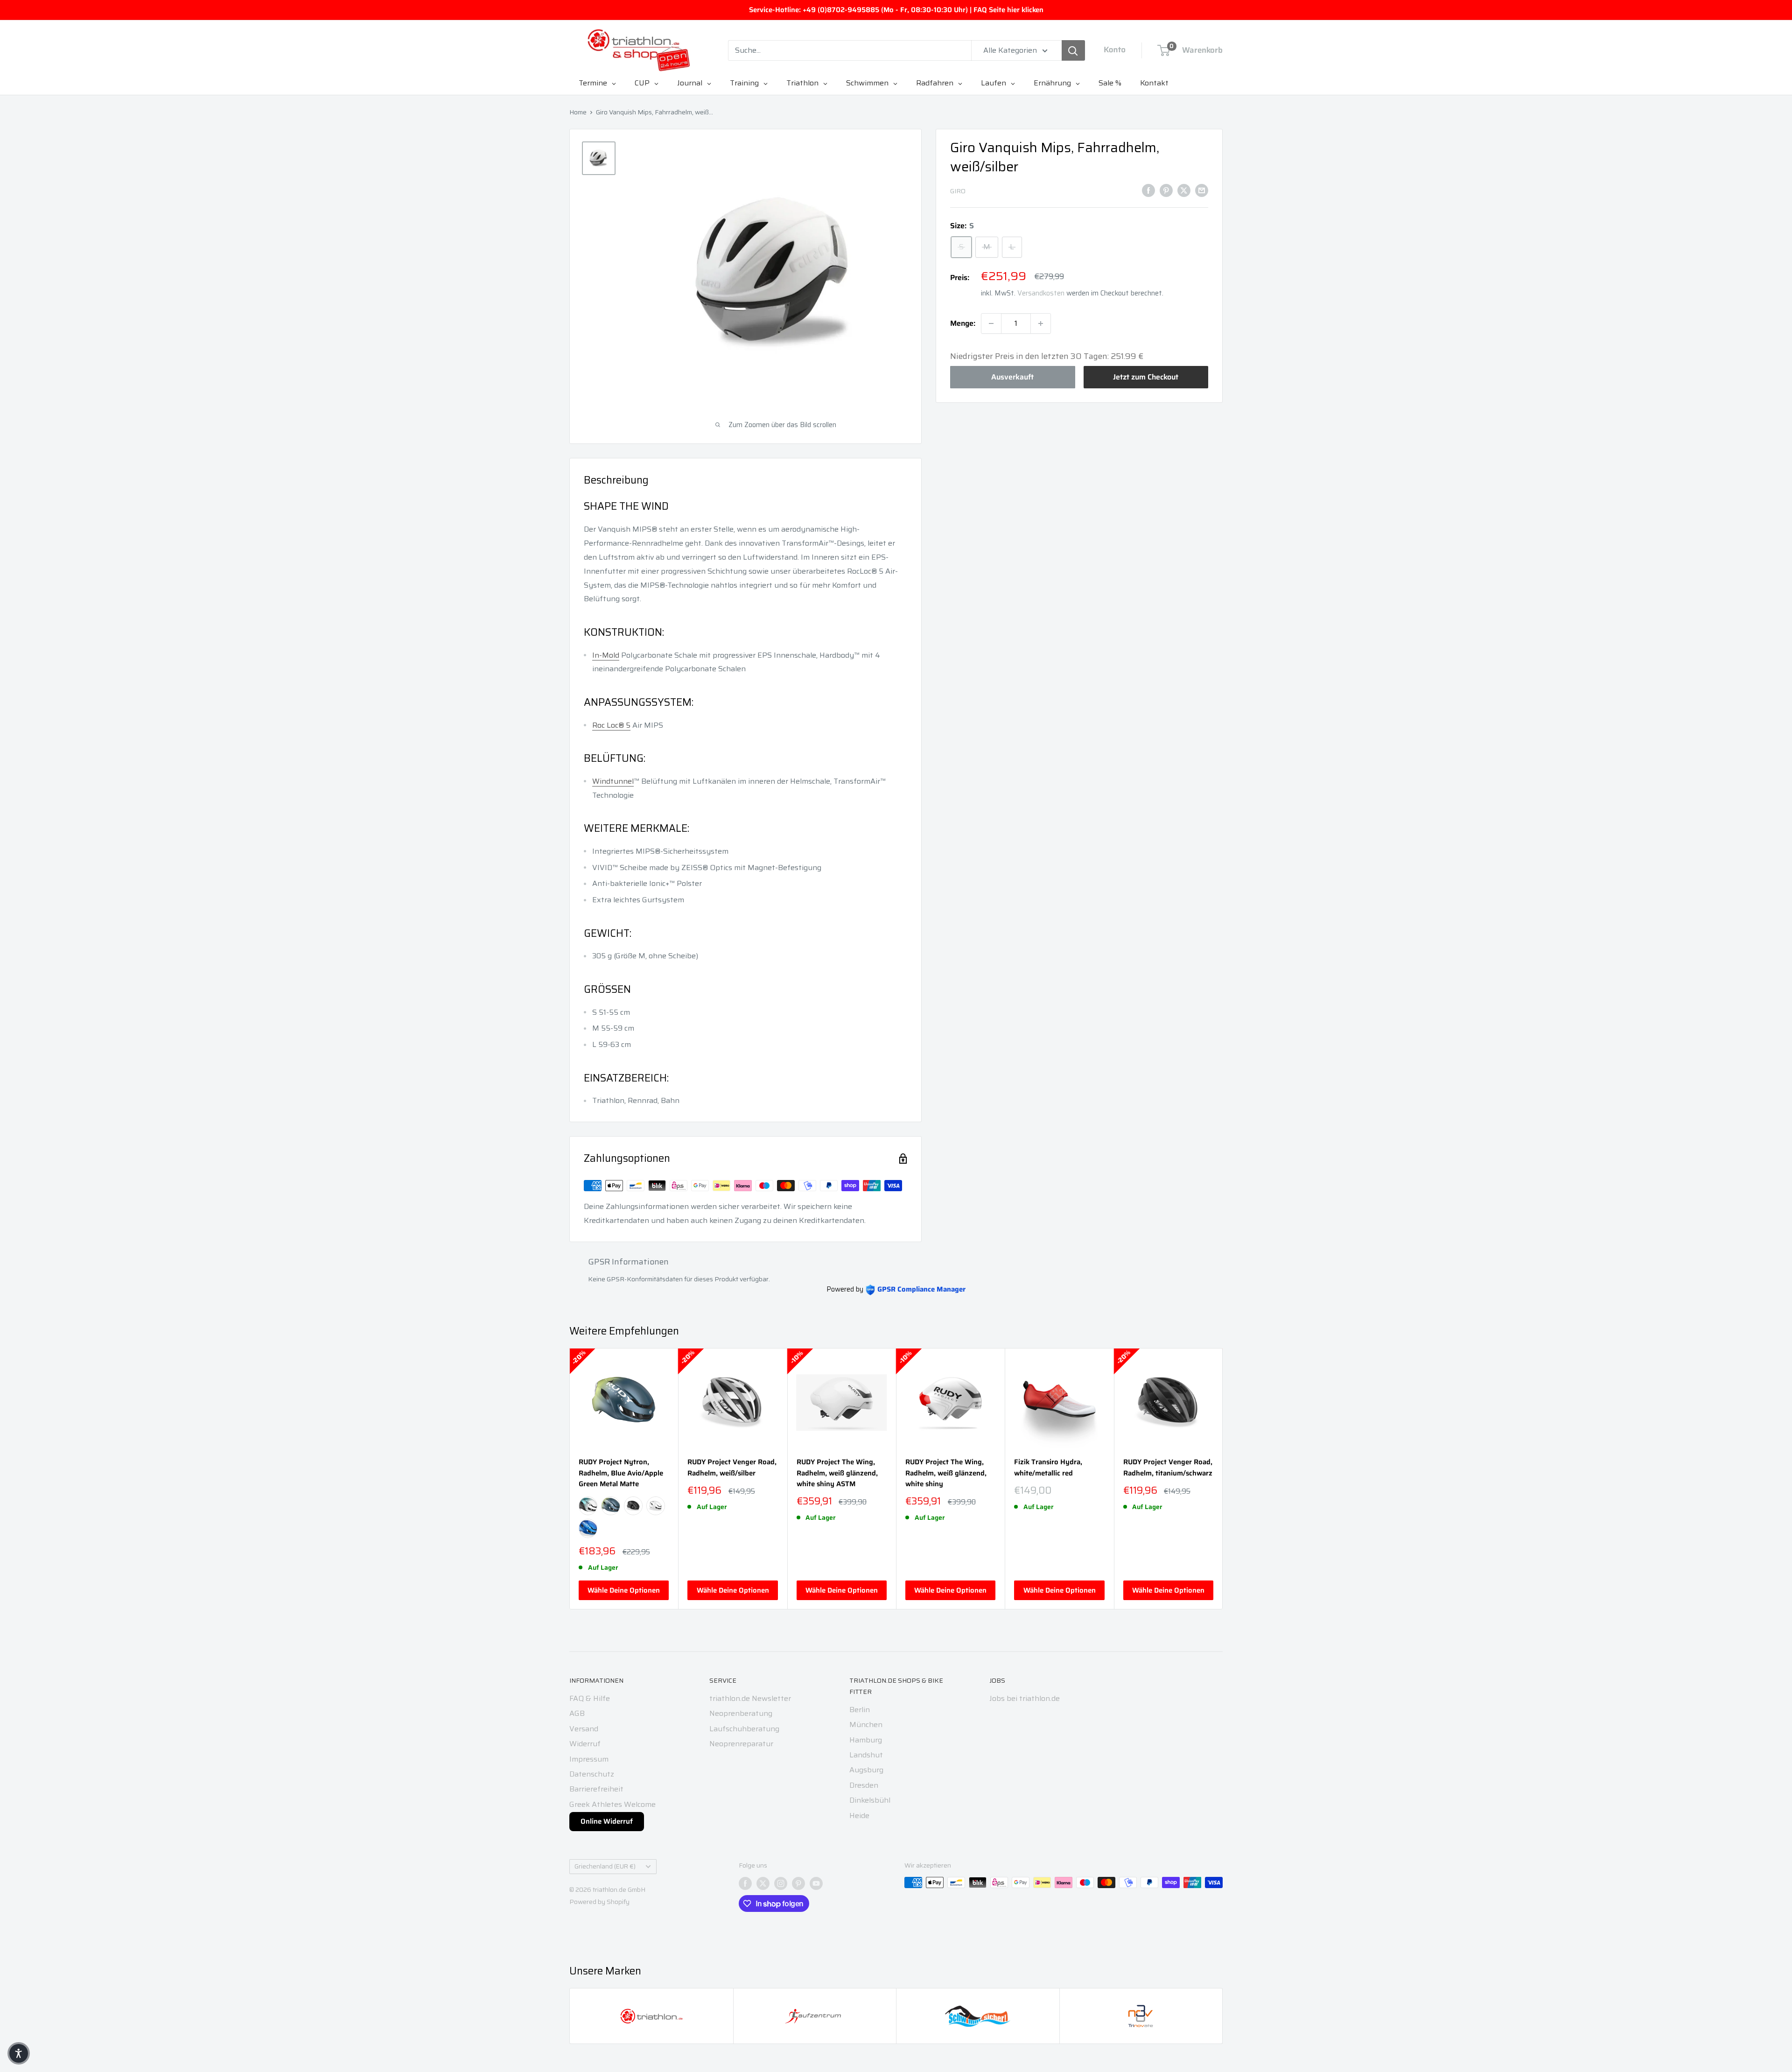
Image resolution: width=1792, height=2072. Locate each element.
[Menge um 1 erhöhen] (1041, 323)
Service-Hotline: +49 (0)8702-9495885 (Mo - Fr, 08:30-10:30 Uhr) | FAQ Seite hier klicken (896, 10)
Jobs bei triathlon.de (1025, 1698)
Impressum (589, 1759)
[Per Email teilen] (1202, 190)
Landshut (866, 1755)
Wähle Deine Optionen (624, 1590)
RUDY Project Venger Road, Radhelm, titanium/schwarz (1168, 1468)
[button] (19, 2053)
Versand (584, 1729)
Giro (958, 191)
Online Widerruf (607, 1821)
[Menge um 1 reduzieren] (991, 323)
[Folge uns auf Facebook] (745, 1883)
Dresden (864, 1785)
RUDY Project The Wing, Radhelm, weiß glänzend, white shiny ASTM (837, 1473)
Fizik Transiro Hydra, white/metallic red (1048, 1468)
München (866, 1724)
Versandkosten (1041, 294)
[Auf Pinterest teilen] (1166, 190)
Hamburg (866, 1740)
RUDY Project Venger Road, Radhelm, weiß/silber (732, 1468)
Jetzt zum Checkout (1146, 377)
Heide (859, 1816)
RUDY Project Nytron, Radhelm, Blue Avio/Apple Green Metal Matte (621, 1473)
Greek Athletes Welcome (612, 1804)
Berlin (860, 1710)
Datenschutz (592, 1774)
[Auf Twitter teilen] (1184, 190)
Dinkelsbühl (870, 1800)
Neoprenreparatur (741, 1744)
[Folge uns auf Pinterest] (798, 1883)
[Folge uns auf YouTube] (816, 1883)
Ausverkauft (1012, 377)
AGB (577, 1713)
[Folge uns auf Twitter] (763, 1883)
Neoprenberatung (741, 1713)
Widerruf (585, 1744)
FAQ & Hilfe (590, 1698)
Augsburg (866, 1770)
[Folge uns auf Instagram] (781, 1883)
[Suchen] (1073, 50)
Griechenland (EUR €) (605, 1866)
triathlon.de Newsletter (750, 1698)
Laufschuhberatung (744, 1729)
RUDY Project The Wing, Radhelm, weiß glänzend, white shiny (946, 1473)
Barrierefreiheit (596, 1789)
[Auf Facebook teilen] (1148, 190)
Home (578, 112)
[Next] (1223, 1479)
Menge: (963, 323)
